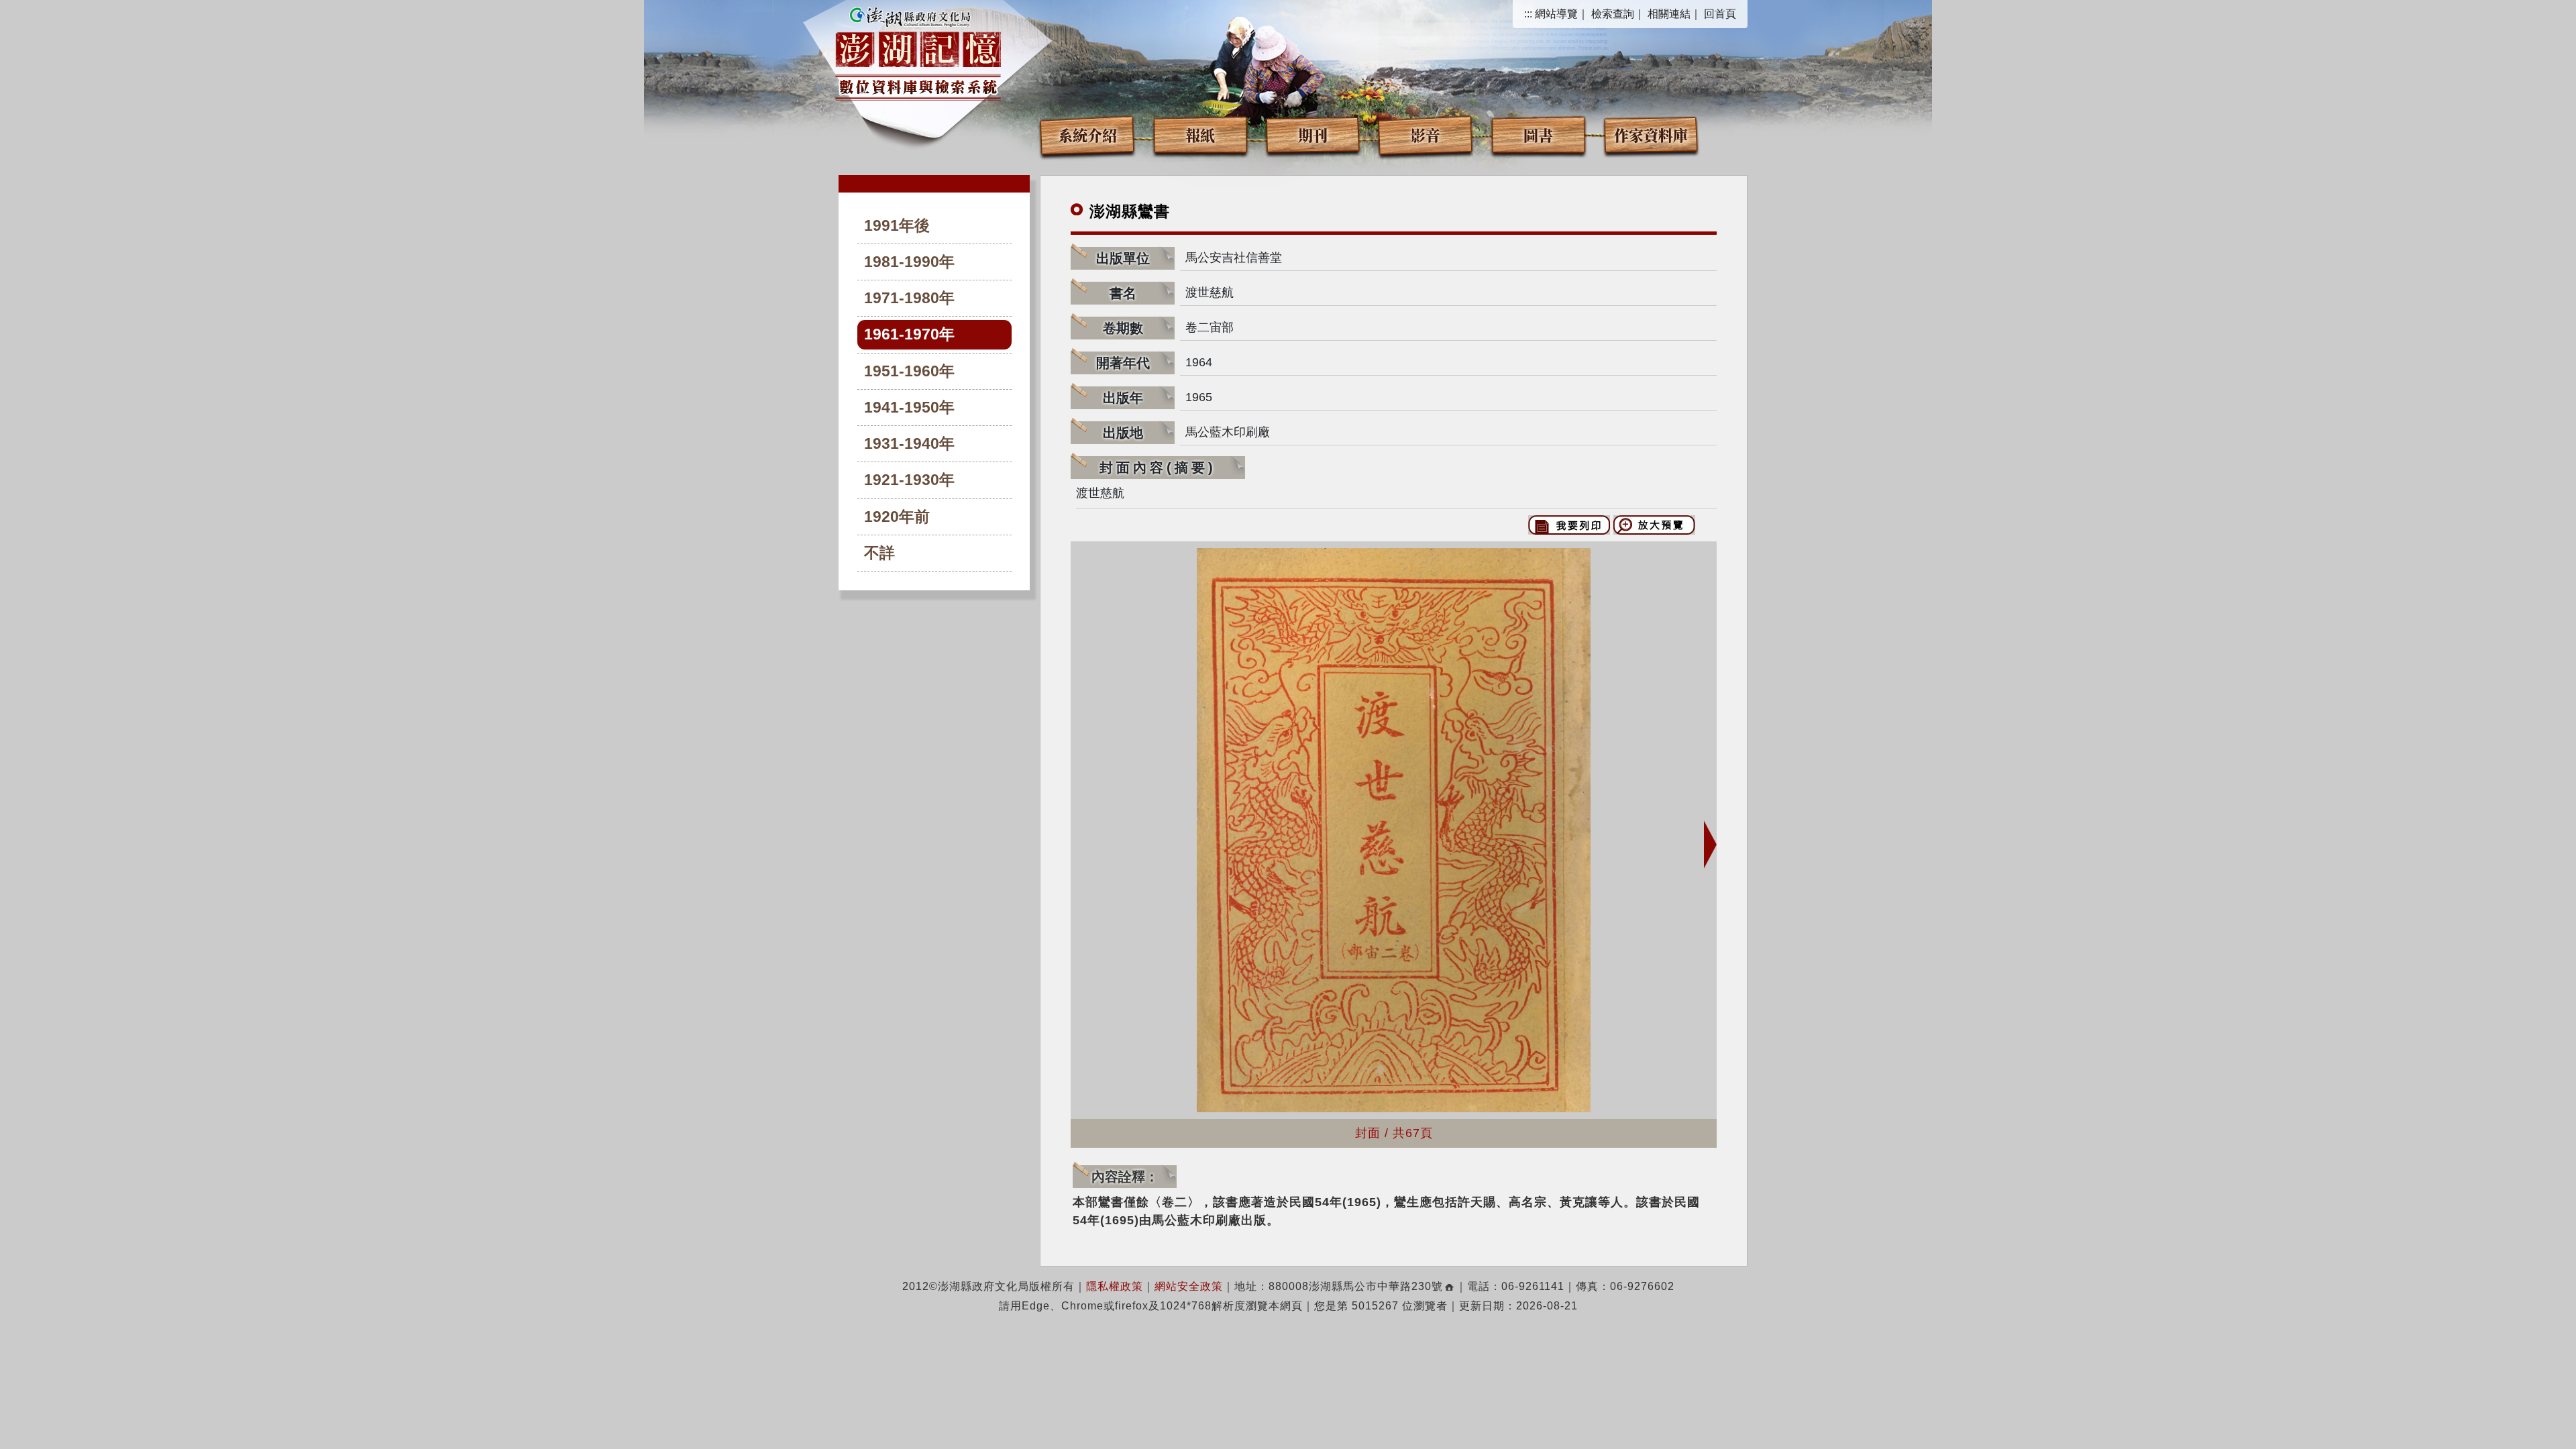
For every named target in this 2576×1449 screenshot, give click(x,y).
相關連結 (1669, 14)
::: (1528, 14)
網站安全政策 (1189, 1286)
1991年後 (897, 226)
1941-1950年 (909, 408)
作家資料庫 (1651, 135)
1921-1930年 (909, 480)
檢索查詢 (1613, 14)
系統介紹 (1087, 135)
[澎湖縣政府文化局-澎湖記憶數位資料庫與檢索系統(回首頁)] (918, 52)
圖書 (1538, 135)
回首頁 (1720, 14)
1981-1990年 (909, 262)
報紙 (1200, 135)
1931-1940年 (909, 444)
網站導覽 (1556, 14)
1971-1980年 (909, 298)
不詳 (879, 553)
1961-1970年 (909, 334)
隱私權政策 (1115, 1286)
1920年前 (897, 517)
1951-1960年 (909, 371)
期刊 (1313, 135)
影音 (1426, 135)
